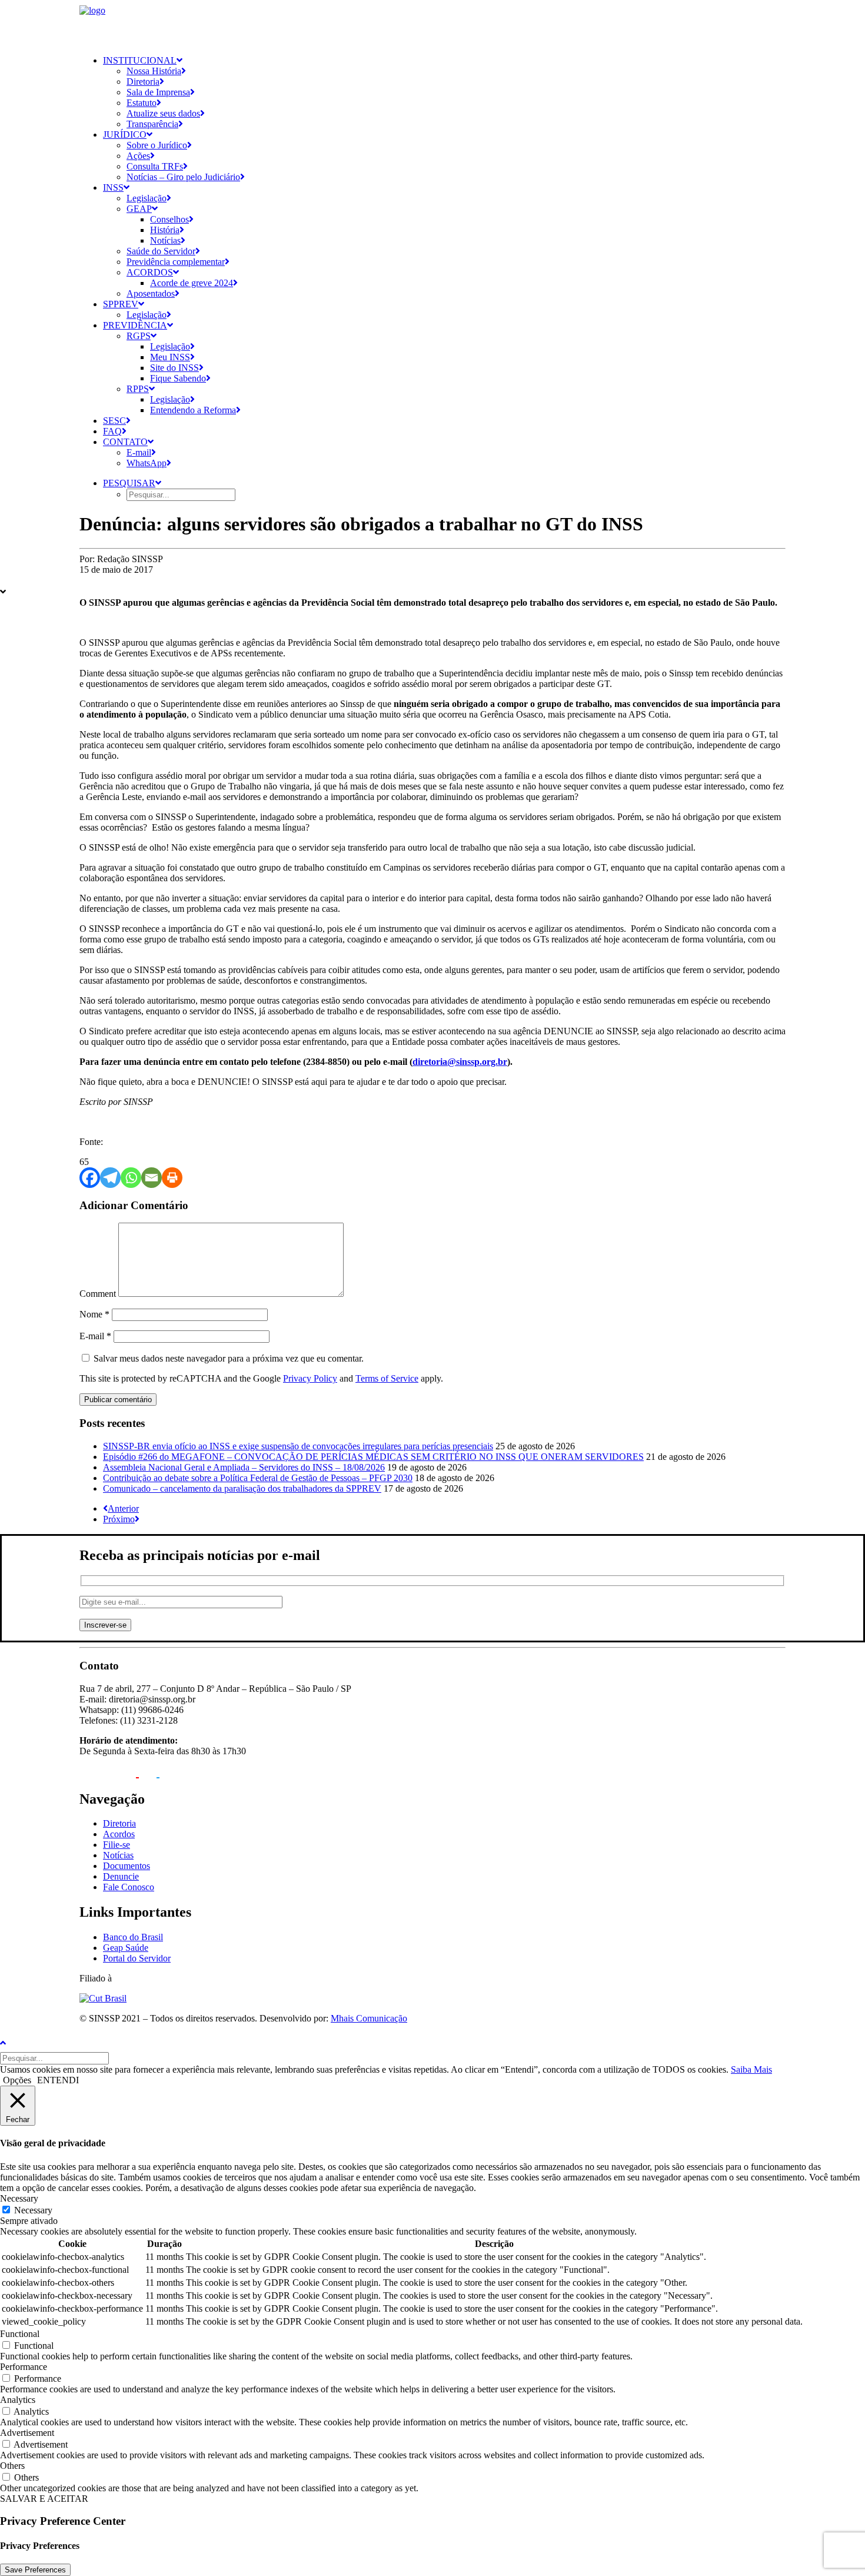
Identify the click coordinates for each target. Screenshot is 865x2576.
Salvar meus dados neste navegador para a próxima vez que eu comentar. (229, 1358)
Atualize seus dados (163, 113)
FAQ (112, 431)
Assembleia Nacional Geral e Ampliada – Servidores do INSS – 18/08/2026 (244, 1467)
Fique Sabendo (178, 378)
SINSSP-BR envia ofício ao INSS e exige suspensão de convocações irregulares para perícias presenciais (298, 1446)
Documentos (127, 1866)
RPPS (138, 389)
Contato (125, 442)
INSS (113, 187)
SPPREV (121, 304)
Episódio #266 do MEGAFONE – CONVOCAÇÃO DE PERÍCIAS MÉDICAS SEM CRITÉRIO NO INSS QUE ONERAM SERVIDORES (373, 1457)
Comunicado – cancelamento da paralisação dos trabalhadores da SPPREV (242, 1488)
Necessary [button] (19, 2198)
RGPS (139, 336)
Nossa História (154, 71)
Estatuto (142, 103)
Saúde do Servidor (161, 251)
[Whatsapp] (131, 1178)
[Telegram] (110, 1178)
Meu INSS (170, 357)
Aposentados (151, 293)
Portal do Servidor (137, 1958)
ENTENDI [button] (58, 2080)
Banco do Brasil (133, 1937)
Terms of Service (387, 1378)
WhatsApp (147, 463)
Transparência (152, 124)
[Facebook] (90, 1178)
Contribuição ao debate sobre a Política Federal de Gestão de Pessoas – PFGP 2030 (258, 1478)
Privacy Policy (310, 1378)
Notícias (165, 240)
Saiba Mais (751, 2069)
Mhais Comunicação (369, 2018)
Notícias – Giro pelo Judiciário (183, 177)
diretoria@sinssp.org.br (460, 1062)
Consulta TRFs (155, 166)
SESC (114, 421)
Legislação (147, 198)
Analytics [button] (18, 2400)
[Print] (172, 1178)
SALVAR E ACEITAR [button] (44, 2499)
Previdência (135, 325)
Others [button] (12, 2466)
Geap (139, 209)
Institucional (140, 60)
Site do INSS (174, 368)
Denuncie (121, 1876)
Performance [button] (24, 2367)
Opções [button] (17, 2080)
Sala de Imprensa (158, 92)
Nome (94, 1314)
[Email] (152, 1178)
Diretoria (143, 82)
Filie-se (117, 1845)
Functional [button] (20, 2334)
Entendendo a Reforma (193, 410)
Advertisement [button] (27, 2433)
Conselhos (169, 219)
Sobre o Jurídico (157, 145)
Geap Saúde (126, 1948)
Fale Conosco (129, 1887)
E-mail (139, 452)
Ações (138, 156)
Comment (98, 1294)
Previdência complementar (176, 262)
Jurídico (125, 135)
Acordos (150, 272)
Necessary (33, 2210)
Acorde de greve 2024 (192, 283)
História (165, 230)
